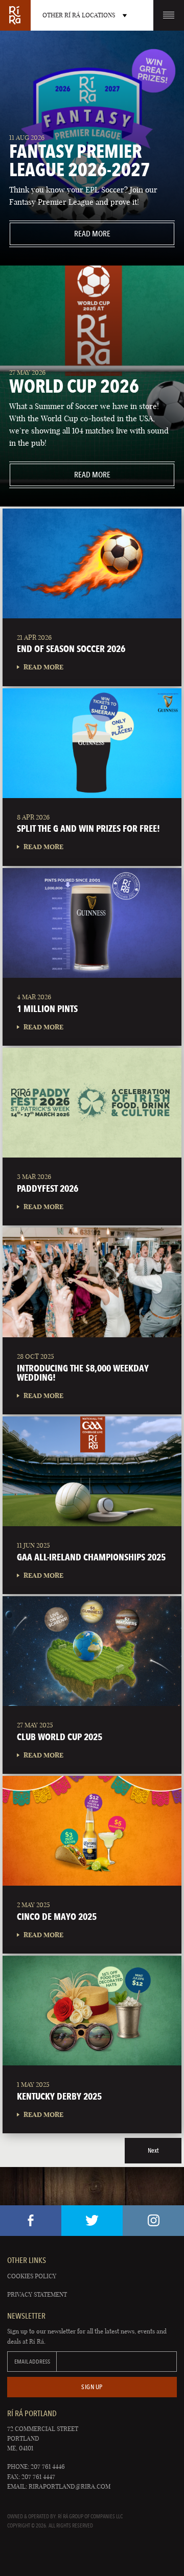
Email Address (32, 2362)
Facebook (31, 2221)
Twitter (92, 2221)
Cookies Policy (32, 2276)
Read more (60, 234)
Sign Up (92, 2387)
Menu (169, 15)
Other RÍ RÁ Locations (79, 15)
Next (153, 2150)
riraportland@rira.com (70, 2486)
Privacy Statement (37, 2294)
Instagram (153, 2221)
